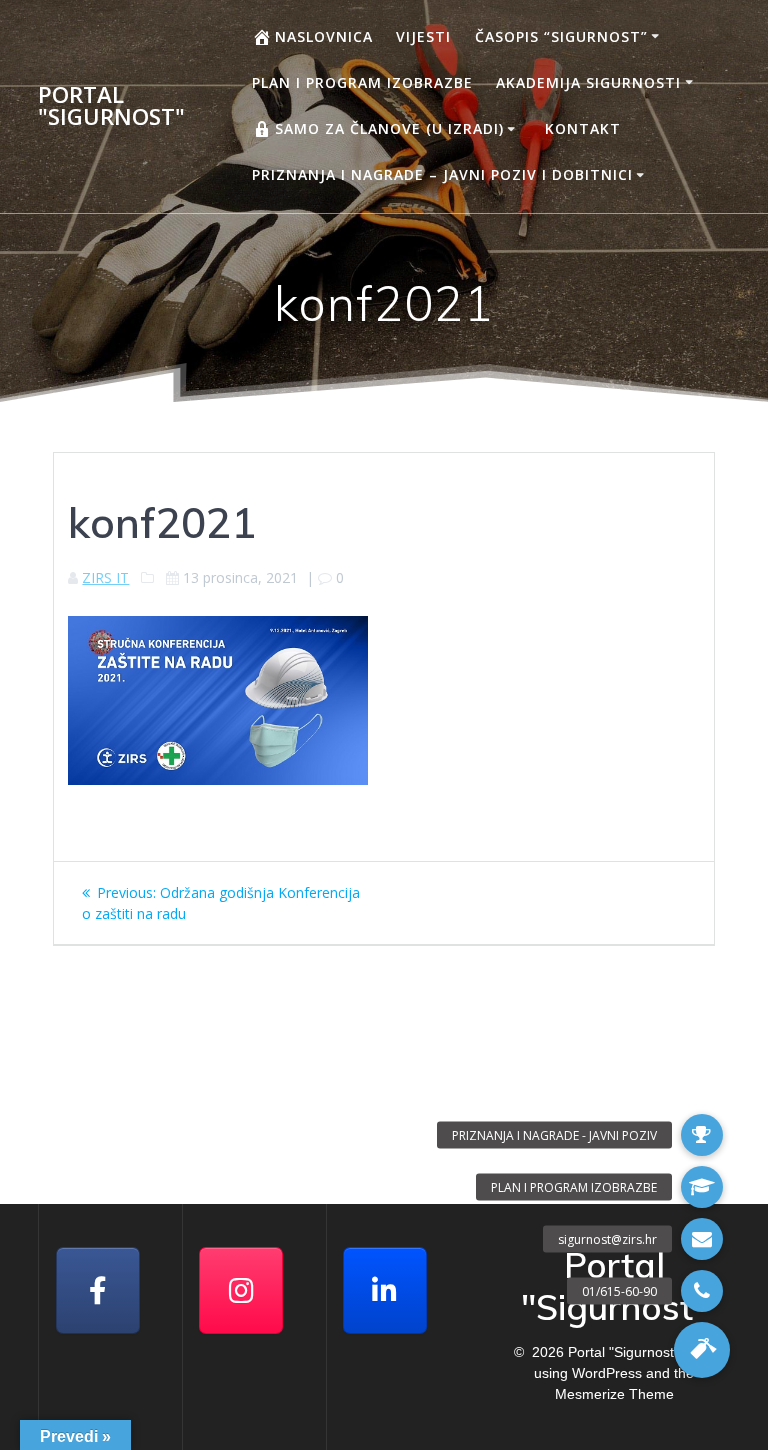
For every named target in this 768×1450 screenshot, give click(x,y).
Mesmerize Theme (614, 1394)
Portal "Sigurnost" (111, 106)
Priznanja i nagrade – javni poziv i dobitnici (442, 174)
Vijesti (423, 36)
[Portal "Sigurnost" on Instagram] (241, 1290)
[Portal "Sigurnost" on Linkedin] (385, 1290)
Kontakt (583, 128)
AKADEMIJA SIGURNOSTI (588, 82)
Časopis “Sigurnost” (561, 36)
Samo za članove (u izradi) (389, 128)
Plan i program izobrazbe (362, 82)
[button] (702, 1350)
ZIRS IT (105, 577)
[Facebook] (98, 1290)
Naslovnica (324, 36)
